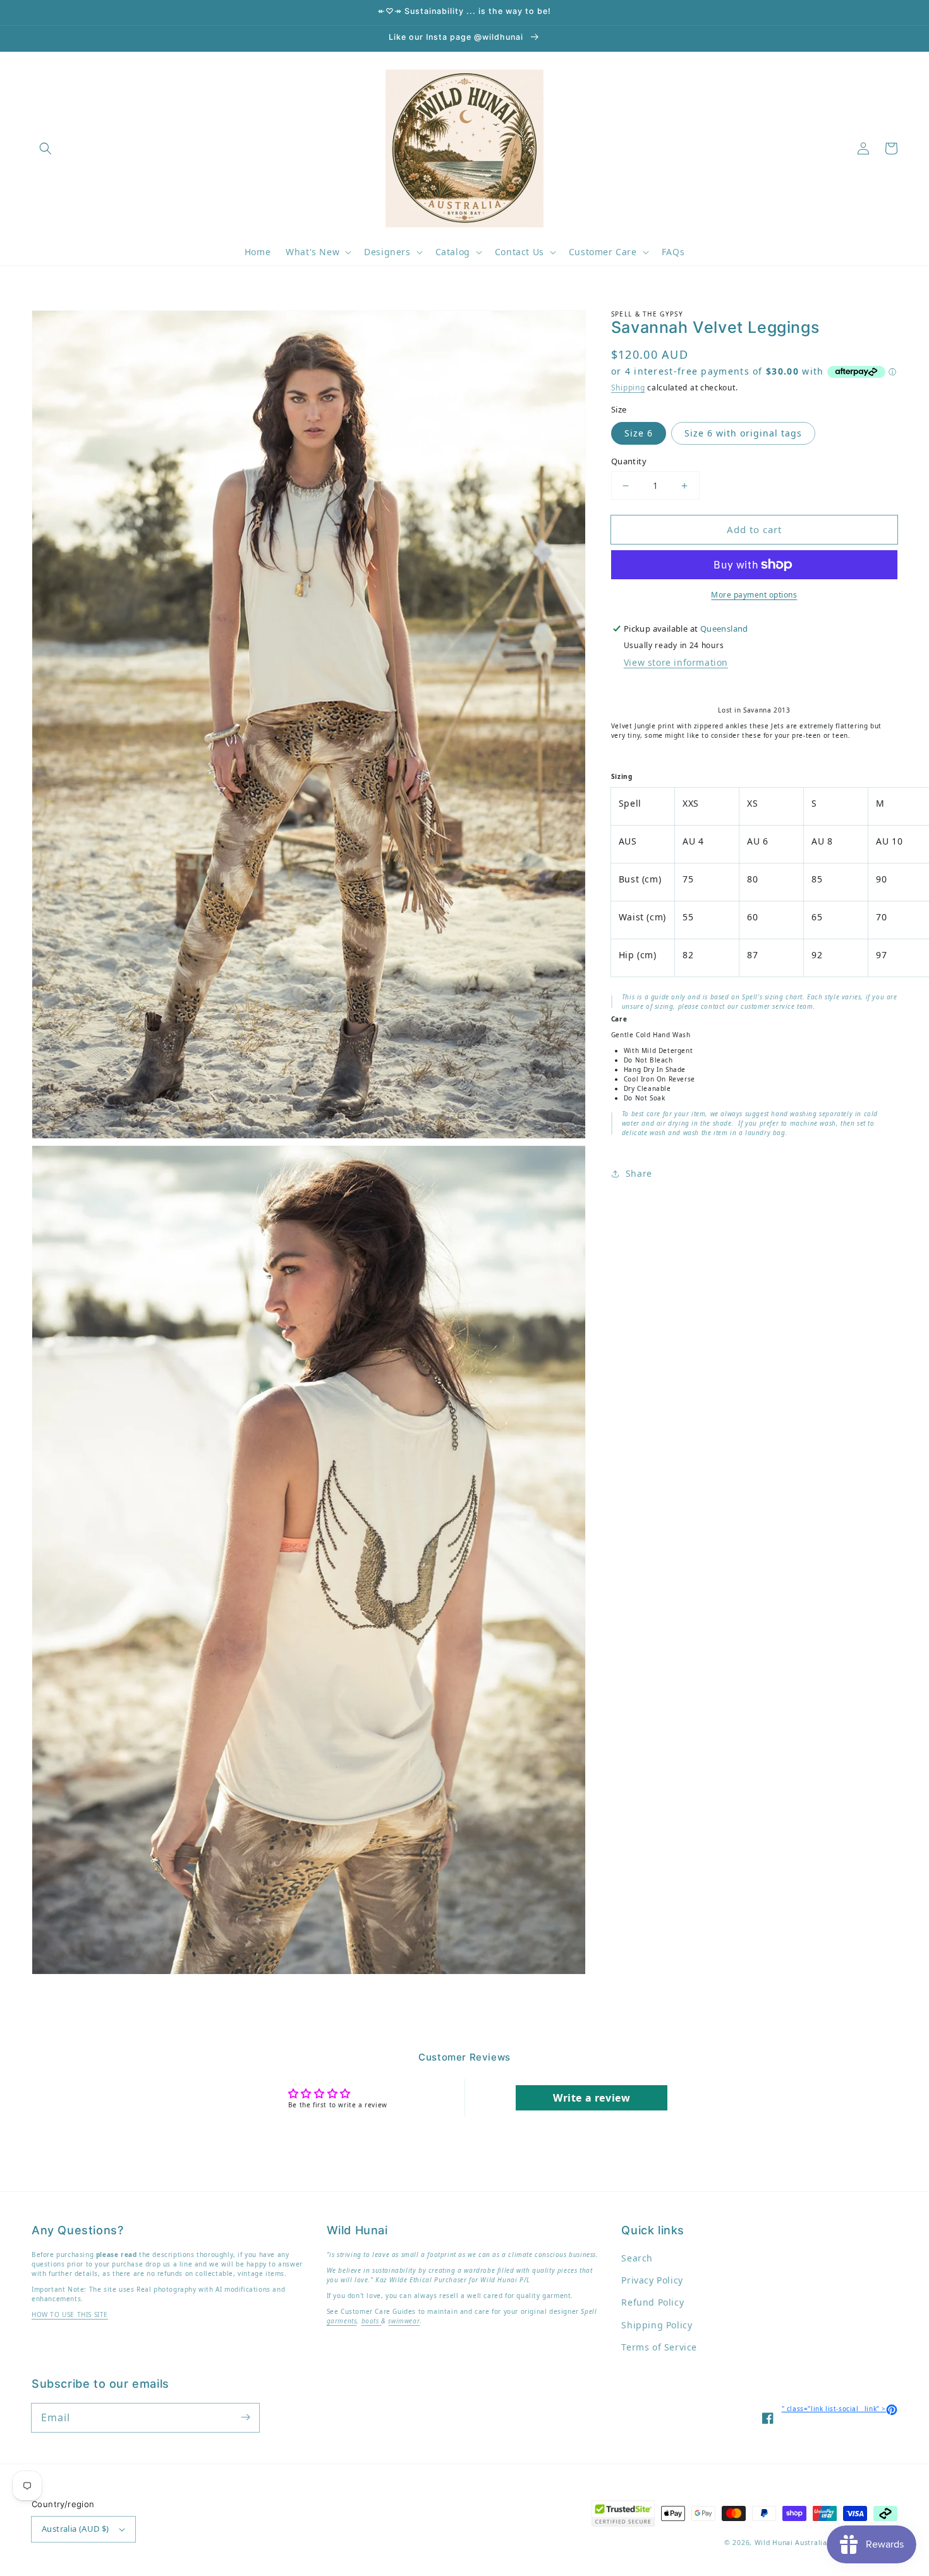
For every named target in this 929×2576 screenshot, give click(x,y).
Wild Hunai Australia (791, 2543)
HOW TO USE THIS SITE (70, 2314)
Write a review (592, 2098)
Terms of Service (659, 2347)
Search (637, 2258)
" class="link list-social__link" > (840, 2409)
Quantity (629, 461)
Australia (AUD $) (76, 2529)
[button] (46, 148)
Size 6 (639, 433)
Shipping (628, 388)
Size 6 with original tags (743, 433)
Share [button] (639, 1173)
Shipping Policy (657, 2325)
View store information (676, 662)
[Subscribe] (245, 2417)
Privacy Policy (652, 2280)
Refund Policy (653, 2302)
